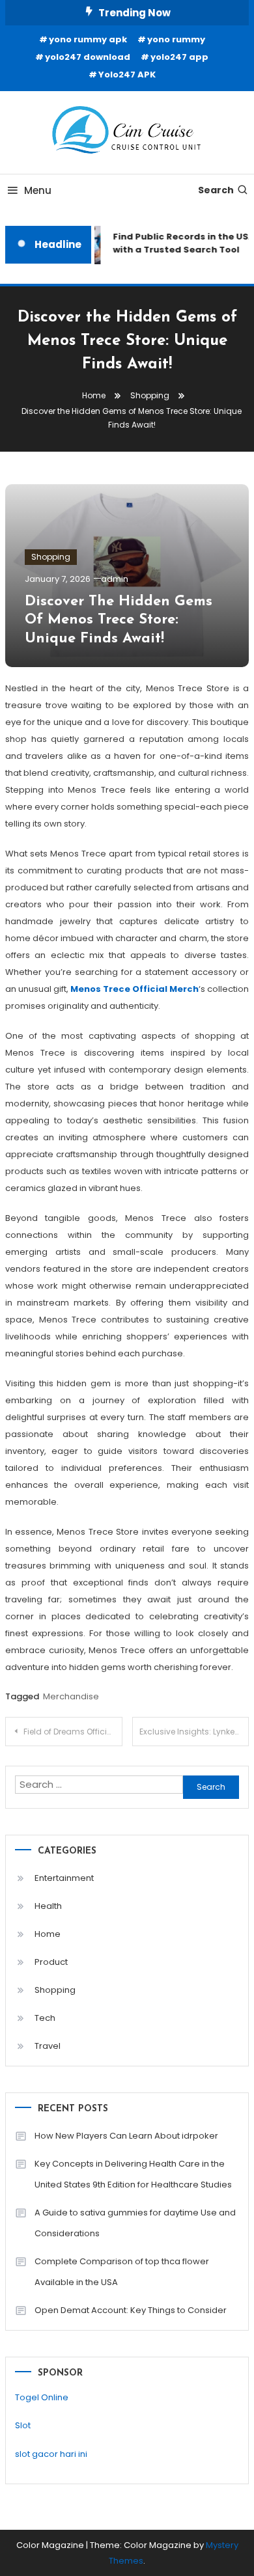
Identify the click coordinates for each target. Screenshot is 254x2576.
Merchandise (71, 1696)
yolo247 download (88, 57)
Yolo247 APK (127, 75)
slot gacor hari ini (51, 2454)
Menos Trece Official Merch (134, 989)
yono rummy (176, 39)
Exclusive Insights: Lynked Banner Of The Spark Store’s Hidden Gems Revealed (194, 1732)
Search (216, 190)
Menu (38, 190)
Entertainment (64, 1878)
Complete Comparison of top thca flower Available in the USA (122, 2272)
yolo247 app (179, 57)
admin (115, 579)
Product (51, 1962)
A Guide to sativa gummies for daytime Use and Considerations (135, 2223)
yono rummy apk (88, 39)
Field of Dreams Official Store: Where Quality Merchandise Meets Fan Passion (73, 1732)
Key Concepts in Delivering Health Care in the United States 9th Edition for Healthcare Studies (133, 2174)
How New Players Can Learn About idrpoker (126, 2136)
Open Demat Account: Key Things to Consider (131, 2310)
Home (48, 1934)
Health (48, 1906)
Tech (45, 2018)
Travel (48, 2046)
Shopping (51, 557)
